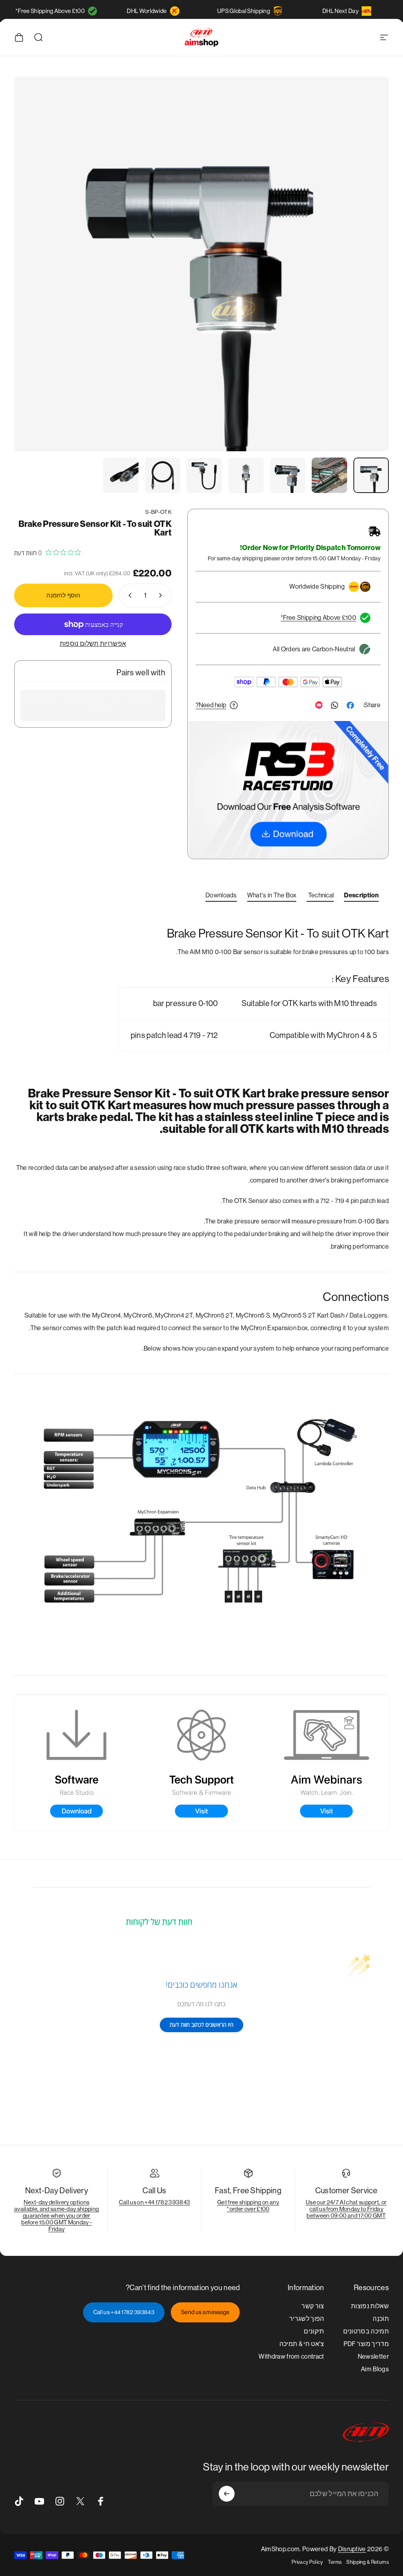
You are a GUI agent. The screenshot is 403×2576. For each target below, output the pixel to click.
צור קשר (313, 2306)
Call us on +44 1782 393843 (154, 2202)
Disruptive (352, 2549)
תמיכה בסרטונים (366, 2331)
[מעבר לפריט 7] (121, 475)
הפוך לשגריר (307, 2319)
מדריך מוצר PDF (366, 2344)
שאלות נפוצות (370, 2306)
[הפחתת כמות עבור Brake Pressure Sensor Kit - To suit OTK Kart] (162, 595)
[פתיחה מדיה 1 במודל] (201, 264)
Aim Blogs (375, 2369)
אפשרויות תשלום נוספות (93, 644)
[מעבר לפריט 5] (204, 475)
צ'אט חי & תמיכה (302, 2344)
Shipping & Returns (368, 2562)
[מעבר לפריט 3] (288, 475)
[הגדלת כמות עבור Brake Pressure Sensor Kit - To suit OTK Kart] (128, 595)
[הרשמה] (227, 2494)
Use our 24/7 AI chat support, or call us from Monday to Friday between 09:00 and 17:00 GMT (346, 2209)
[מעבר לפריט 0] (371, 475)
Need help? (211, 705)
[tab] (361, 897)
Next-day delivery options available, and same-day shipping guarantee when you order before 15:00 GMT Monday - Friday (56, 2216)
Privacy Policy (307, 2562)
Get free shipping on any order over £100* (248, 2205)
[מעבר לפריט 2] (329, 475)
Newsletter (373, 2356)
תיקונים (314, 2331)
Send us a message (205, 2312)
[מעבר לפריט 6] (163, 475)
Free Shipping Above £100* (50, 11)
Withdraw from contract (291, 2356)
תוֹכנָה (381, 2319)
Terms (335, 2562)
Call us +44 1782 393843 (124, 2312)
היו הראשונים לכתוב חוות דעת (201, 2025)
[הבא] (33, 276)
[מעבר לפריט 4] (246, 475)
